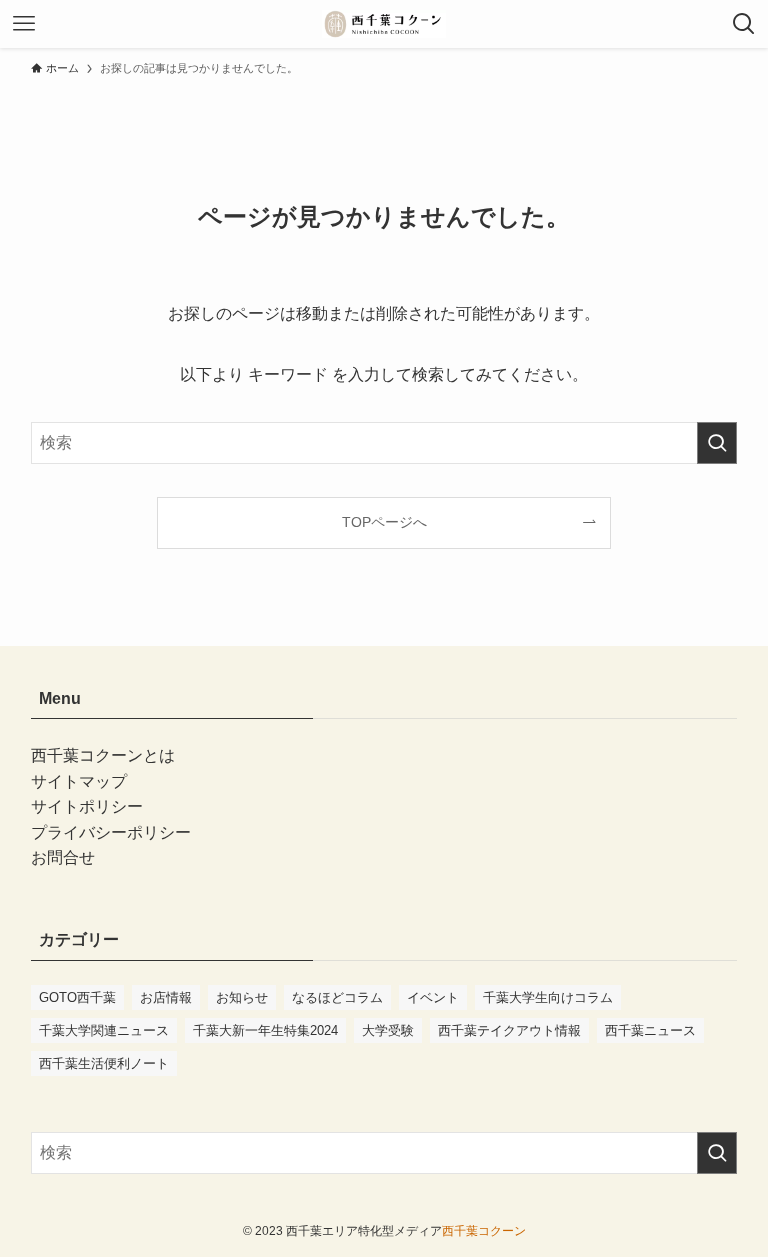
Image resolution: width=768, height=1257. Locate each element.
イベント (433, 997)
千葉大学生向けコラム (548, 997)
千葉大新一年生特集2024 (265, 1030)
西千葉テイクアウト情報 (509, 1030)
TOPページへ (384, 522)
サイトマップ (79, 781)
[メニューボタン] (24, 24)
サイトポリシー (87, 806)
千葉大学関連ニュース (104, 1030)
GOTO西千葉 (77, 997)
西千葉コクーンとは (103, 755)
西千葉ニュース (650, 1030)
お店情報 (166, 997)
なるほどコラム (337, 997)
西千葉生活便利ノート (104, 1063)
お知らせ (242, 997)
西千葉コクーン (484, 1231)
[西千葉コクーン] (384, 24)
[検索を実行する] (717, 443)
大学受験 (388, 1030)
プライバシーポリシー (111, 832)
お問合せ (63, 857)
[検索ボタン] (744, 24)
